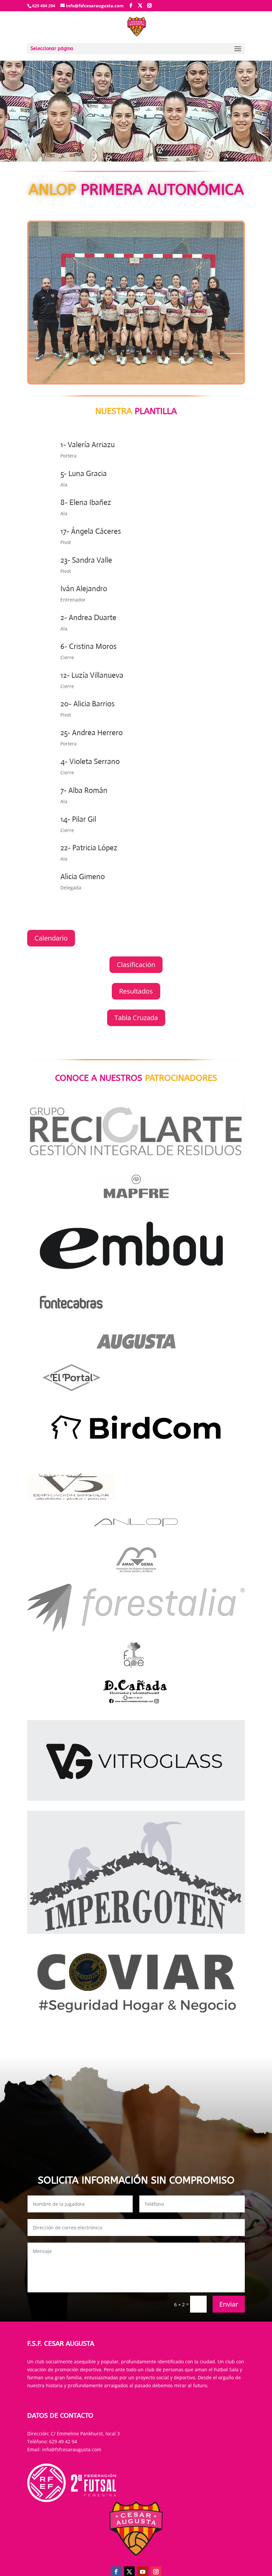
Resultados (136, 991)
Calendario (51, 938)
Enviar (229, 2304)
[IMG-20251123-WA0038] (136, 381)
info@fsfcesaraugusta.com (72, 2449)
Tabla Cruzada (136, 1018)
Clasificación (136, 965)
